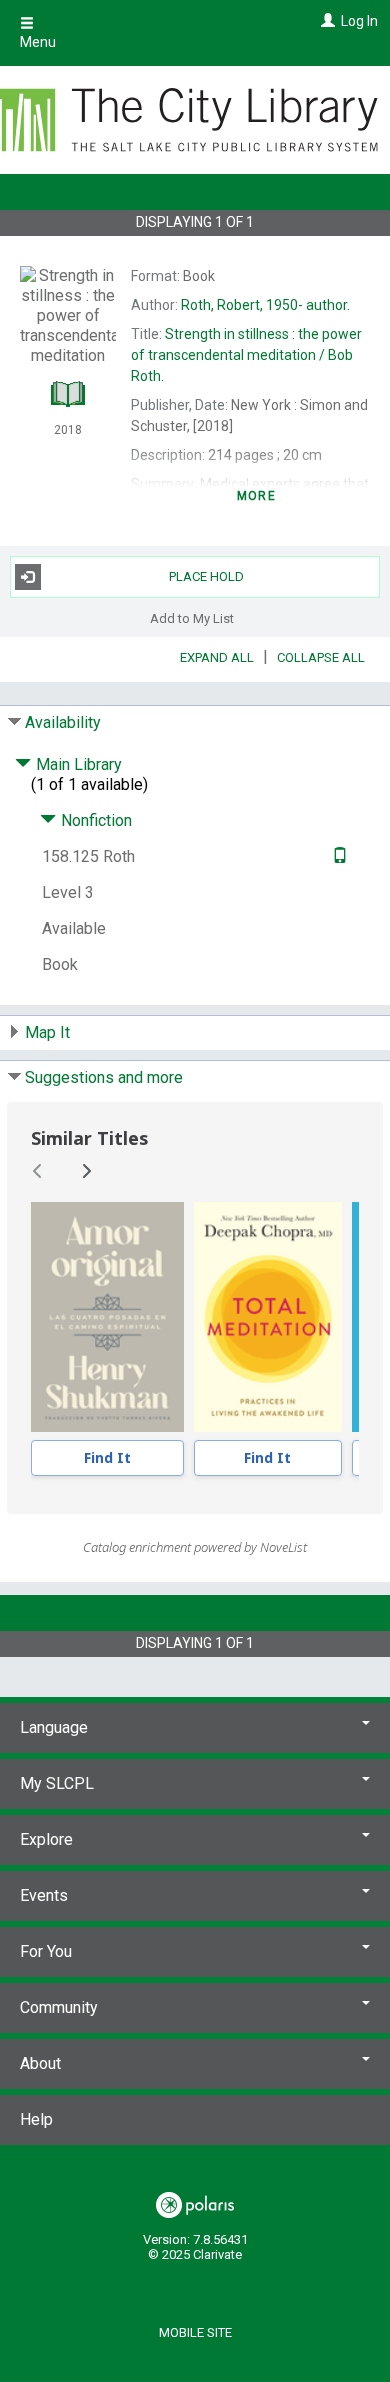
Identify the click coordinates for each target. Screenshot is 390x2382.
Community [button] (59, 2007)
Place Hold (206, 576)
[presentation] (107, 1317)
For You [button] (46, 1951)
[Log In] (325, 21)
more (256, 496)
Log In (359, 21)
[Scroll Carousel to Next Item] (86, 1171)
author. (265, 305)
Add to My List (192, 618)
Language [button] (54, 1727)
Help (36, 2119)
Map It (47, 1032)
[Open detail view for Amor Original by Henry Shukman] (107, 1317)
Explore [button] (46, 1839)
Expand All (217, 657)
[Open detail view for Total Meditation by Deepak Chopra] (268, 1317)
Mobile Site (195, 2332)
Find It (107, 1457)
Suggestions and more (104, 1077)
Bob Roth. (246, 355)
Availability (63, 722)
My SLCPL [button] (57, 1783)
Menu (38, 42)
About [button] (40, 2063)
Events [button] (44, 1895)
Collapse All (321, 657)
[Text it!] (337, 856)
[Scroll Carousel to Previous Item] (38, 1171)
